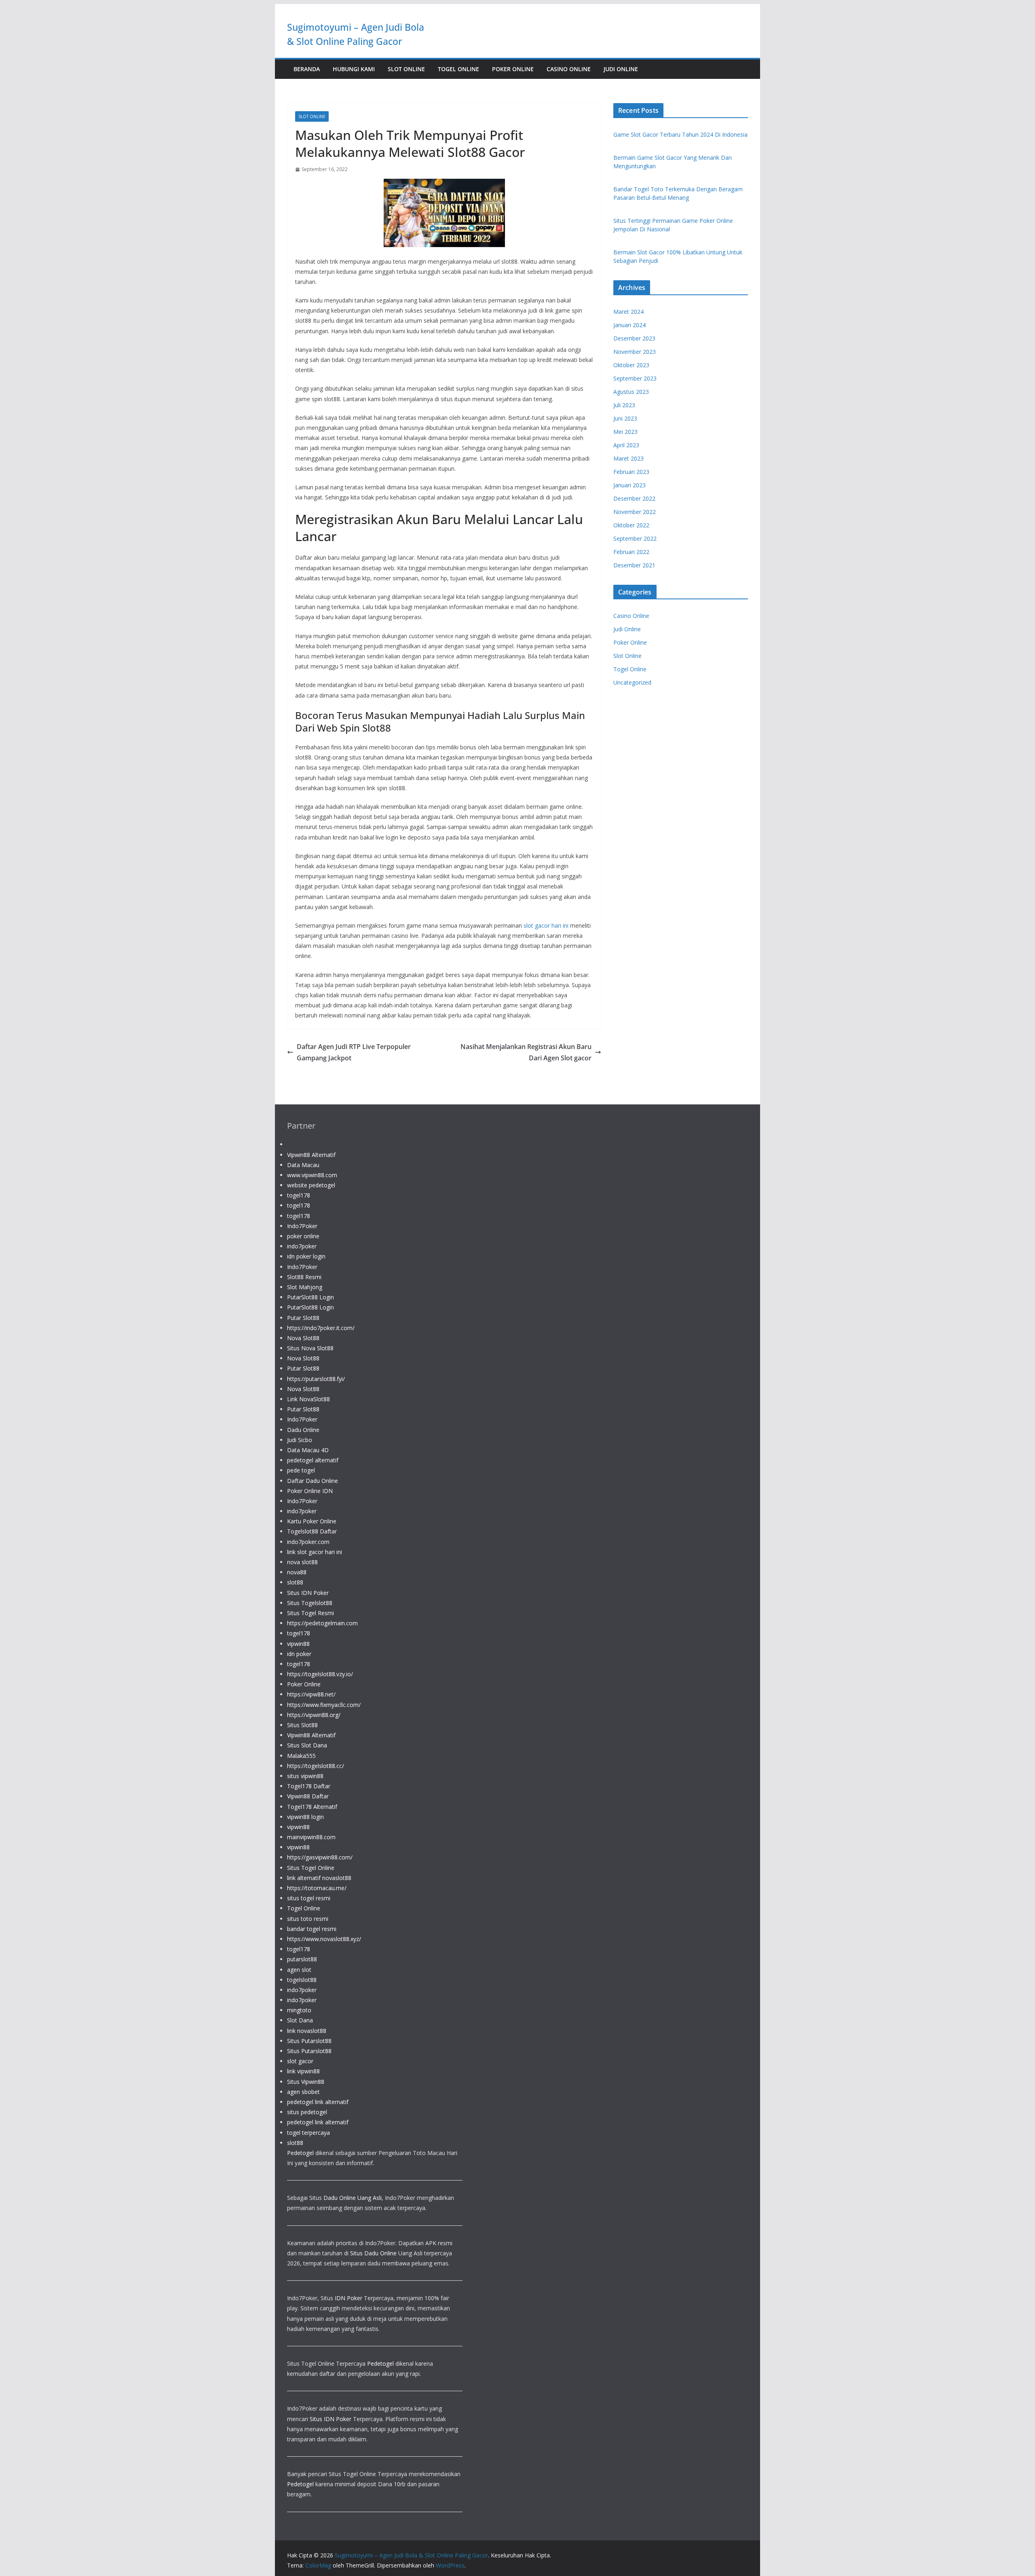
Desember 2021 (634, 565)
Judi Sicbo (300, 1440)
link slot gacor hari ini (315, 1552)
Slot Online (406, 69)
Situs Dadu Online (373, 2253)
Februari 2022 (631, 552)
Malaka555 (301, 1756)
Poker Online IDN (310, 1491)
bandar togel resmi (312, 1929)
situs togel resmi (309, 1898)
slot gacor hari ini (546, 925)
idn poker (299, 1654)
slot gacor (300, 2061)
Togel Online (458, 69)
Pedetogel (300, 2153)
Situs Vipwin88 (306, 2082)
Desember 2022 (634, 498)
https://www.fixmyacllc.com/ (324, 1705)
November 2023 (635, 352)
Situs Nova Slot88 (310, 1348)
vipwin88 (298, 1644)
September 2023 (635, 378)
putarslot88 (302, 1959)
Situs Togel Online (311, 1868)
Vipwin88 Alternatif (311, 1155)
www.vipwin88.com (312, 1175)
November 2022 (635, 512)
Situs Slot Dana (307, 1745)
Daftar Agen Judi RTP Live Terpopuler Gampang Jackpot (354, 1052)
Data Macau (303, 1165)
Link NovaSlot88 (308, 1399)
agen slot (299, 1970)
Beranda (307, 69)
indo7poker (302, 1246)
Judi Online (621, 69)
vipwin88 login (305, 1817)
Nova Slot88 (303, 1338)
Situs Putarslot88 (309, 2041)
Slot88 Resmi (304, 1277)
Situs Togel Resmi (310, 1613)
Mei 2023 (625, 432)
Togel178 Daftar (309, 1786)
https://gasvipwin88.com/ (320, 1857)
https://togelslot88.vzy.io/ (320, 1674)
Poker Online (513, 69)
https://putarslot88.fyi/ (316, 1379)
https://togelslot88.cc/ (316, 1766)
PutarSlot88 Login (310, 1297)
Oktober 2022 (631, 525)
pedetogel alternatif (313, 1460)
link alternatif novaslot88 (319, 1878)
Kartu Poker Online (312, 1521)
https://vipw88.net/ (311, 1694)
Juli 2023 (624, 405)
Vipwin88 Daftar (308, 1796)
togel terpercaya (308, 2133)
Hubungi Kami (354, 69)
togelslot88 (302, 1980)
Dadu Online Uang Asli (353, 2198)
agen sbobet (303, 2092)
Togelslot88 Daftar (312, 1531)
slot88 (295, 1582)
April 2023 (626, 445)
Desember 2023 (634, 338)
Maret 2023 (628, 458)
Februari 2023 (631, 472)
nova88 (297, 1572)
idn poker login (306, 1256)
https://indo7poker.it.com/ (321, 1328)
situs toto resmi (308, 1919)
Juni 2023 (625, 418)
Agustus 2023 (631, 392)
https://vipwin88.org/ (314, 1715)
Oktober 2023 (631, 365)
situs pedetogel (307, 2112)
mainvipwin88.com (311, 1837)
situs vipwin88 (305, 1776)
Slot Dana (300, 2020)
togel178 (299, 1195)
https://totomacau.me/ (317, 1888)
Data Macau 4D (308, 1450)
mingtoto (299, 2010)
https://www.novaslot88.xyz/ (324, 1939)
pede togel (301, 1470)
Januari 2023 (629, 485)
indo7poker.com (308, 1542)
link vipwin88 (303, 2071)
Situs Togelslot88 (310, 1603)
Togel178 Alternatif (312, 1807)
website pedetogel (311, 1185)
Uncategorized (632, 682)
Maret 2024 (628, 312)
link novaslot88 (307, 2031)
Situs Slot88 (302, 1725)
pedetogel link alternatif (318, 2102)
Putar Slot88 (303, 1318)
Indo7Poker (302, 1226)
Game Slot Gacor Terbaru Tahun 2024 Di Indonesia (680, 134)
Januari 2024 (629, 325)
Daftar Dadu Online (313, 1481)
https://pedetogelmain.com (322, 1623)
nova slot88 (302, 1562)
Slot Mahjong (305, 1287)
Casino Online (569, 69)
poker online (303, 1236)
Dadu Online (303, 1430)
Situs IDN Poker (308, 1593)
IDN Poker (349, 2298)
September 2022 (635, 538)
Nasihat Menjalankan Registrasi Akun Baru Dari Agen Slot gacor (526, 1052)
